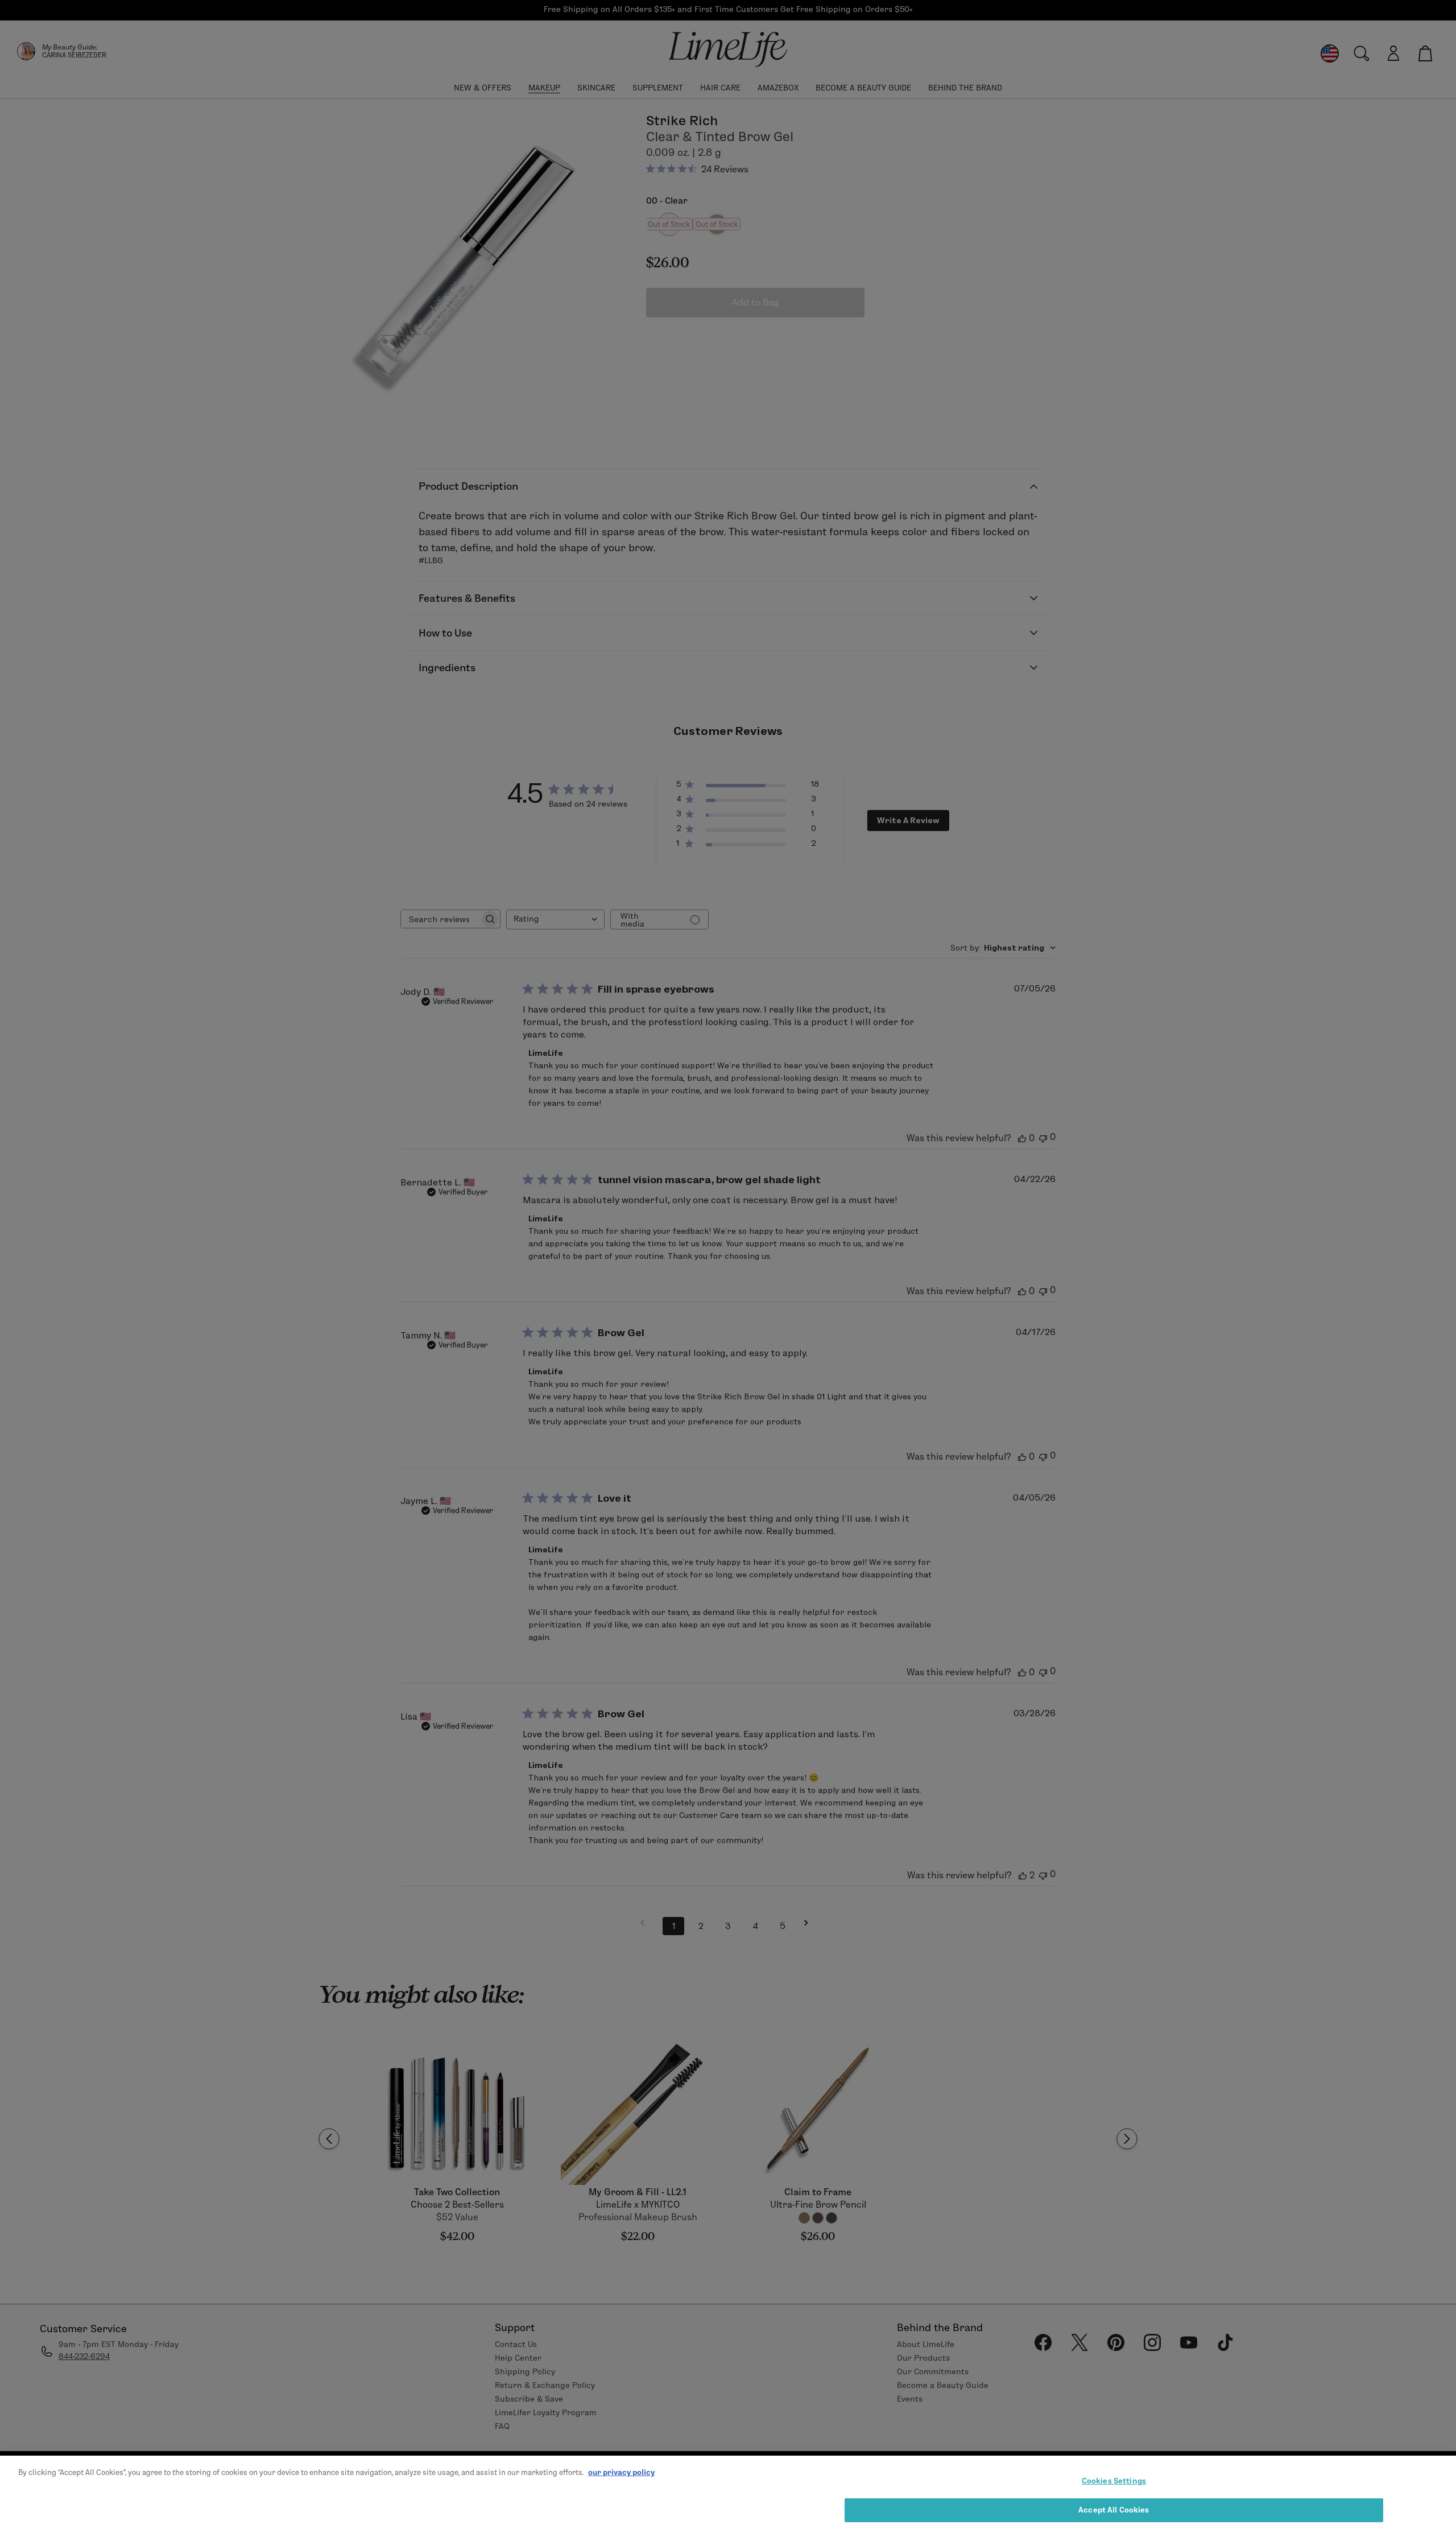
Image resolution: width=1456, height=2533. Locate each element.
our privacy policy (621, 2472)
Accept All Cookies (1114, 2509)
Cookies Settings (1114, 2481)
